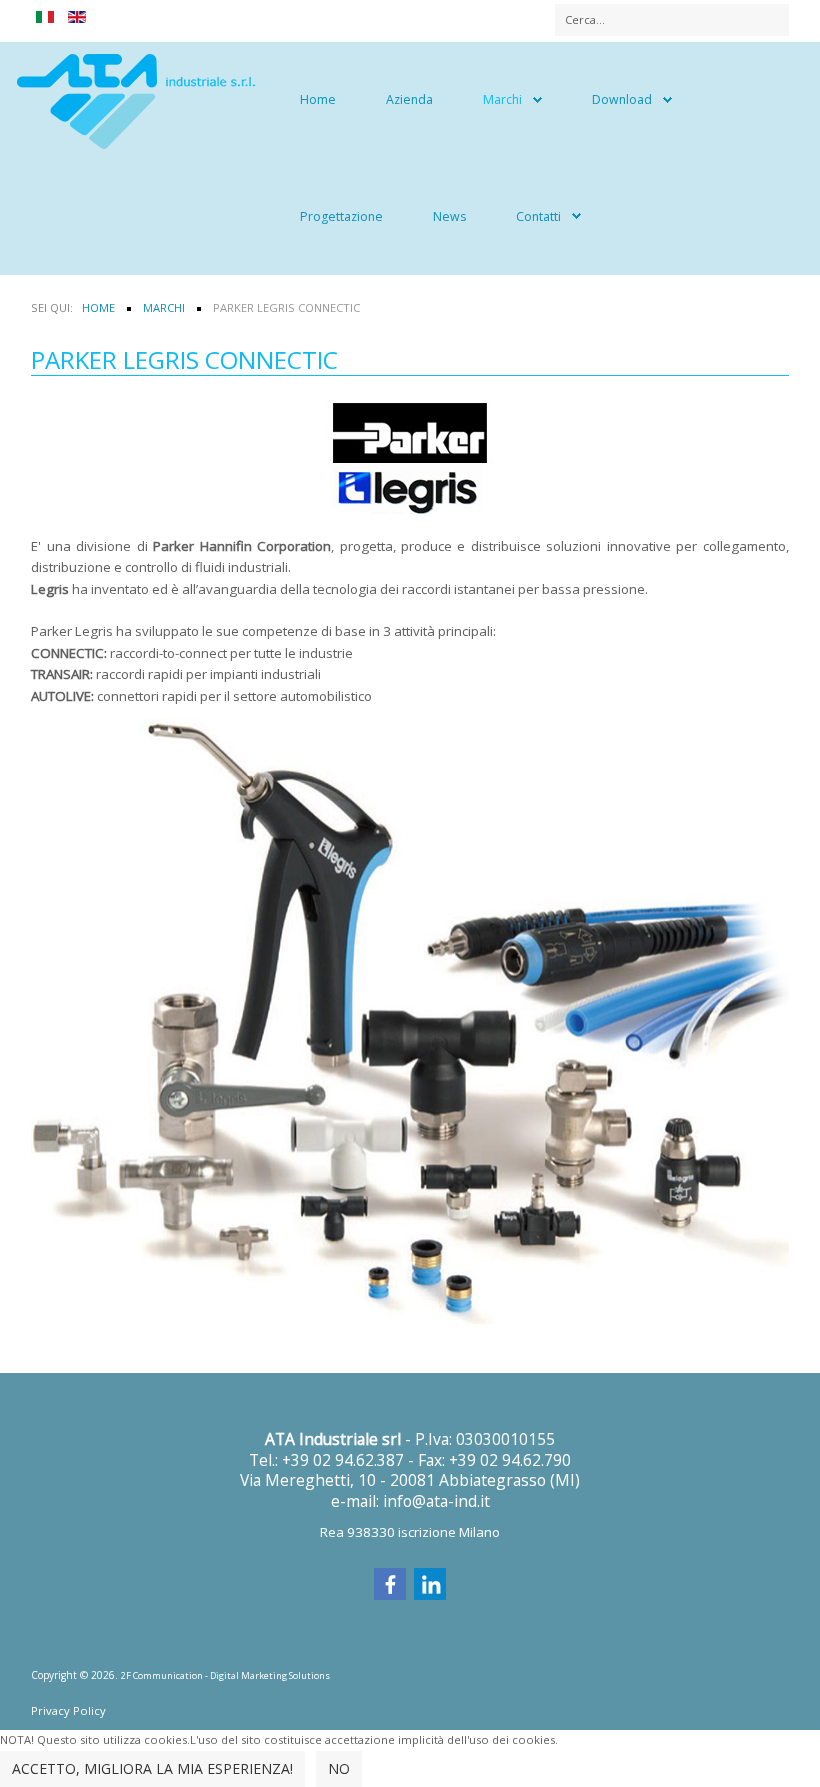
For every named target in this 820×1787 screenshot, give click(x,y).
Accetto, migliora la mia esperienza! (152, 1768)
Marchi (502, 99)
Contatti (538, 216)
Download (622, 99)
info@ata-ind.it (436, 1501)
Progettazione (341, 216)
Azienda (409, 99)
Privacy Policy (68, 1710)
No (339, 1768)
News (449, 216)
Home (318, 99)
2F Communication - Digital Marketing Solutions (225, 1675)
